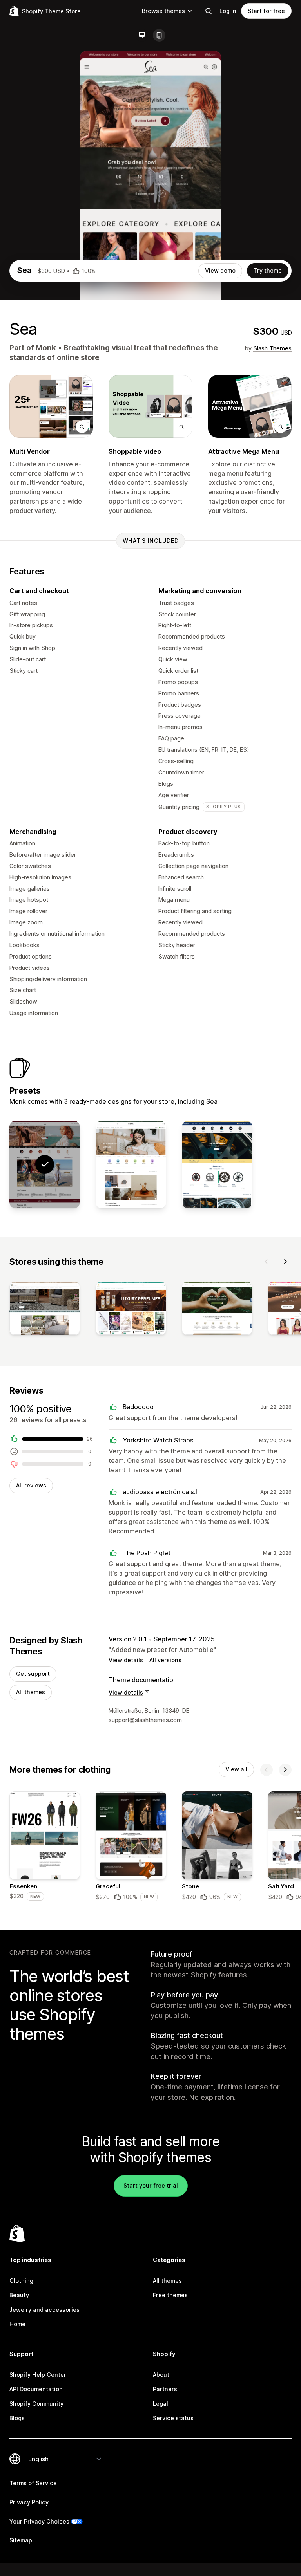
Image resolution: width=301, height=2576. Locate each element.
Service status (173, 2418)
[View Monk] (131, 1165)
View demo (220, 270)
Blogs (17, 2418)
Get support (33, 1674)
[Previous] (267, 1262)
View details (126, 1660)
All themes (31, 1692)
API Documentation (36, 2389)
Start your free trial (151, 2185)
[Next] (285, 1262)
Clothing (21, 2281)
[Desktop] (142, 35)
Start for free (266, 11)
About (161, 2375)
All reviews (31, 1485)
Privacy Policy (29, 2502)
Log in (228, 11)
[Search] (209, 11)
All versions (165, 1660)
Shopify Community (36, 2404)
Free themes (170, 2295)
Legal (160, 2404)
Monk (46, 348)
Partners (165, 2389)
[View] (45, 1310)
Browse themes (163, 11)
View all (236, 1769)
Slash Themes (272, 348)
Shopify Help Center (38, 2375)
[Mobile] (159, 35)
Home (17, 2324)
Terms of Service (33, 2483)
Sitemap (21, 2540)
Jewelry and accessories (44, 2310)
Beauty (19, 2295)
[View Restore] (217, 1165)
